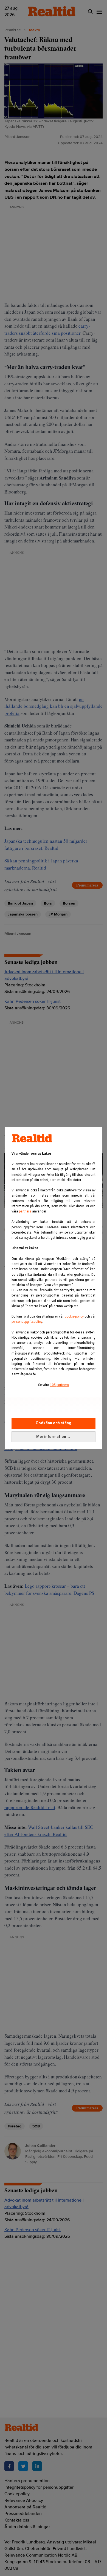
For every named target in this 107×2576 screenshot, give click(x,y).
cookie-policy (74, 1316)
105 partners (59, 1385)
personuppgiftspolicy (27, 1322)
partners (25, 1211)
